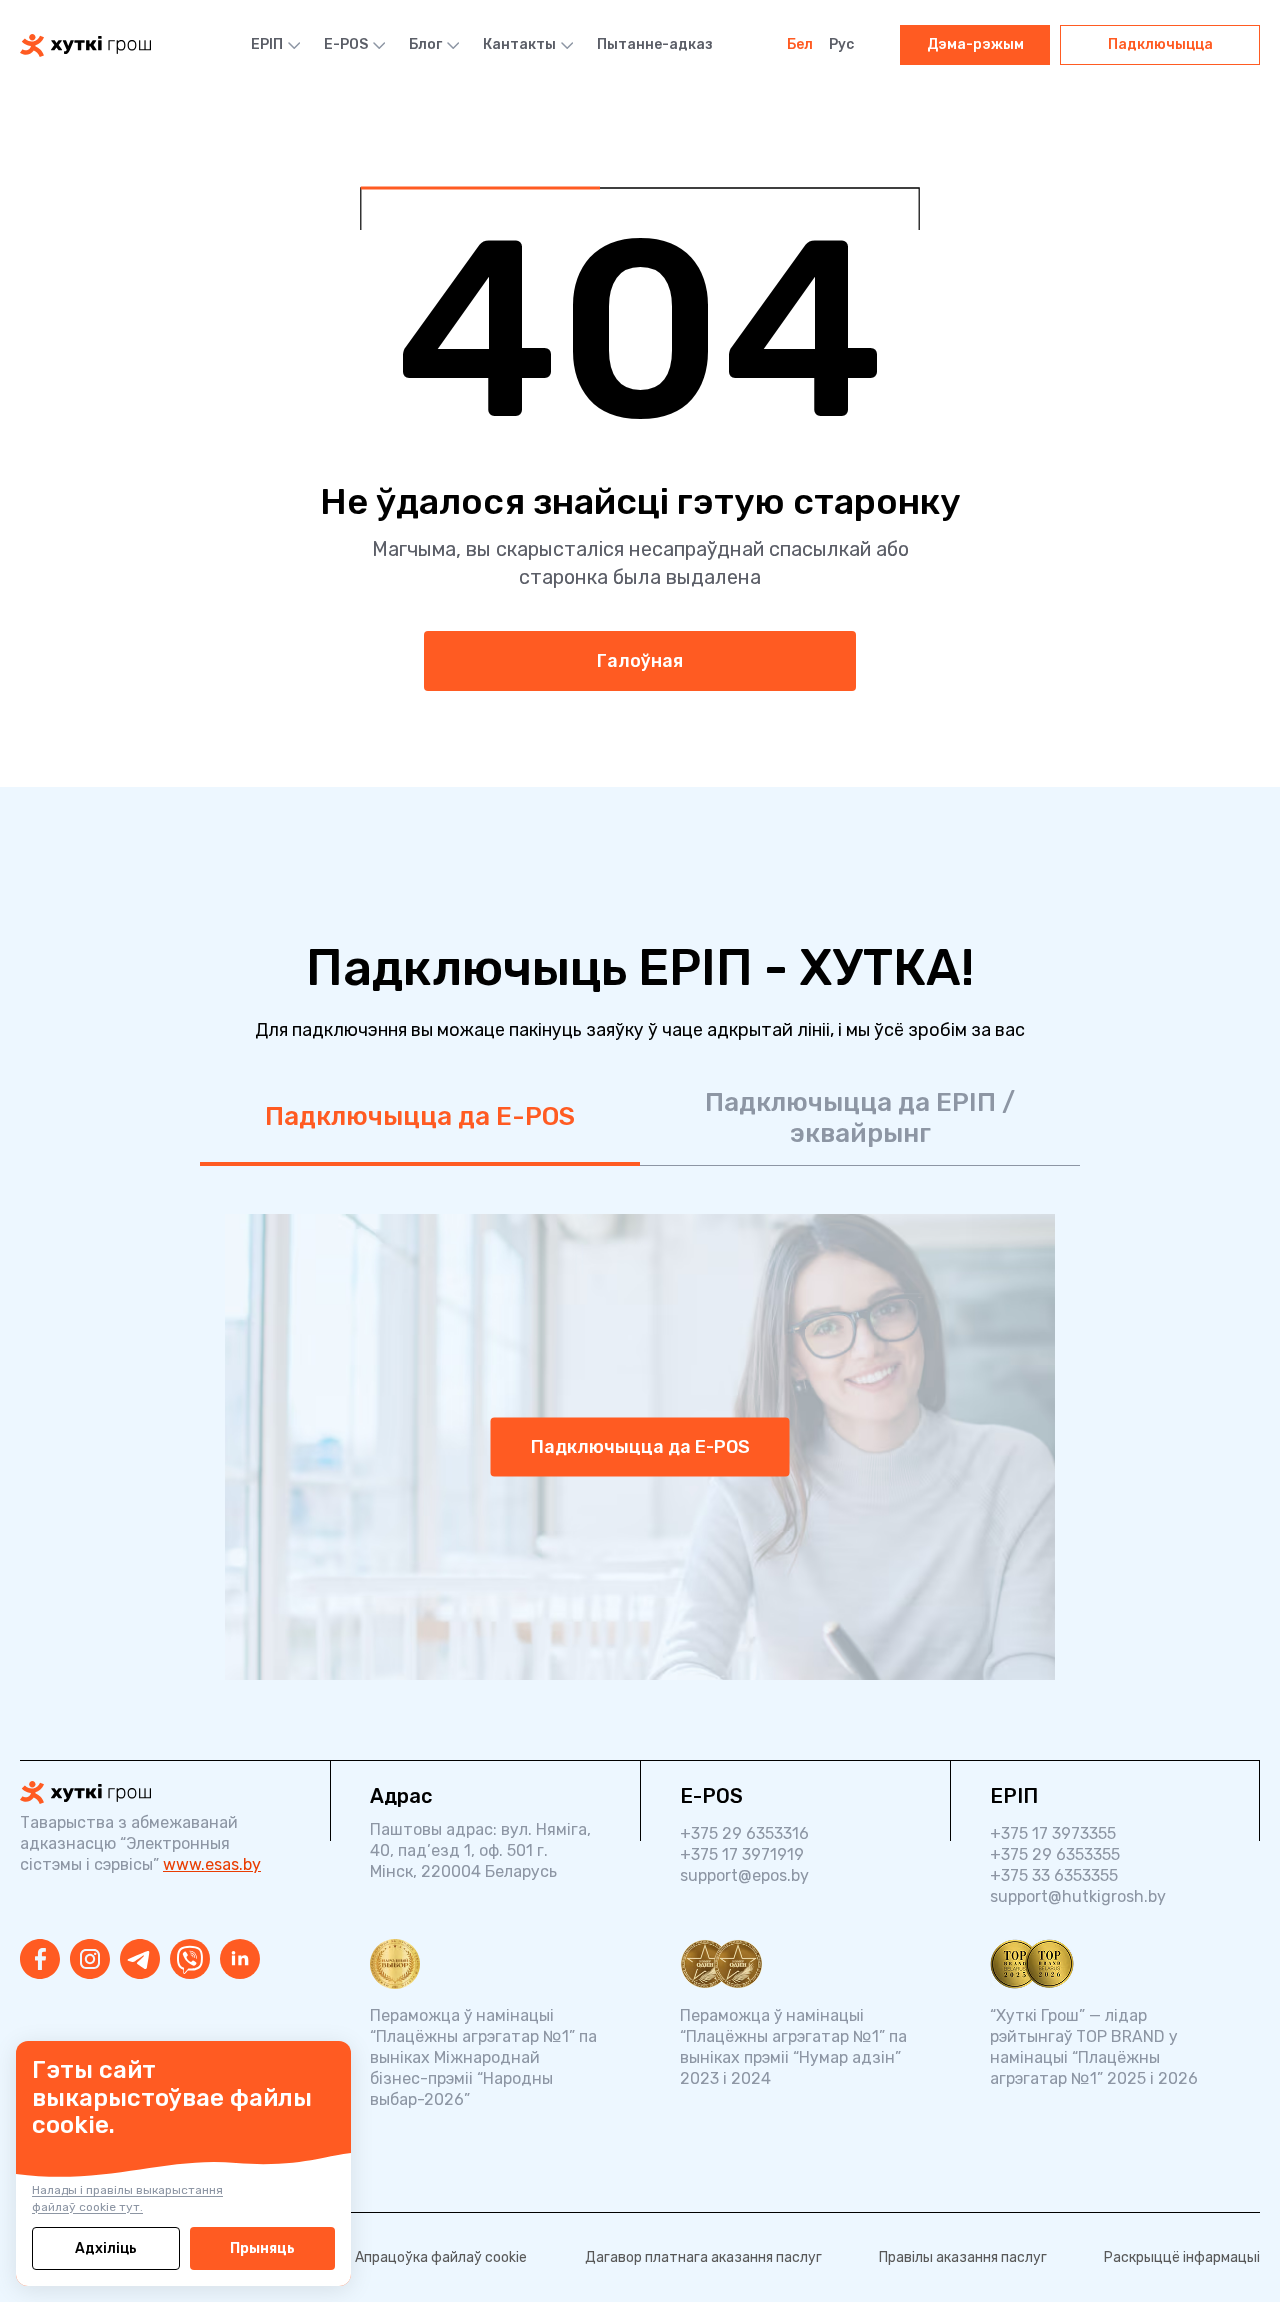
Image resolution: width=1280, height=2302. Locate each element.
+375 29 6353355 (1055, 1854)
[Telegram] (140, 1959)
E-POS (346, 44)
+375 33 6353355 (1054, 1875)
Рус (841, 44)
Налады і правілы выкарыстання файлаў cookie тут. (127, 2198)
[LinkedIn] (240, 1959)
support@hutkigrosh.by (1078, 1896)
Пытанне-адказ (655, 44)
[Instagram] (90, 1959)
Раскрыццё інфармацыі (1182, 2257)
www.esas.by (212, 1864)
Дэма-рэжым (975, 44)
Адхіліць (106, 2248)
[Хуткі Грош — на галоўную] (155, 1792)
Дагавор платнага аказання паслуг (703, 2257)
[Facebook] (40, 1959)
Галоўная (640, 661)
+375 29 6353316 (744, 1833)
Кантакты (519, 44)
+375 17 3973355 (1053, 1833)
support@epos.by (744, 1875)
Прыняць (262, 2248)
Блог (425, 44)
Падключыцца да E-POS (420, 1116)
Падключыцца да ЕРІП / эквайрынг (860, 1118)
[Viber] (190, 1959)
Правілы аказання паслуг (963, 2257)
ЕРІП (267, 44)
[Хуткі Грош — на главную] (85, 45)
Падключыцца (1160, 44)
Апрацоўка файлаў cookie (441, 2257)
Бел (800, 44)
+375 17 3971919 (742, 1854)
